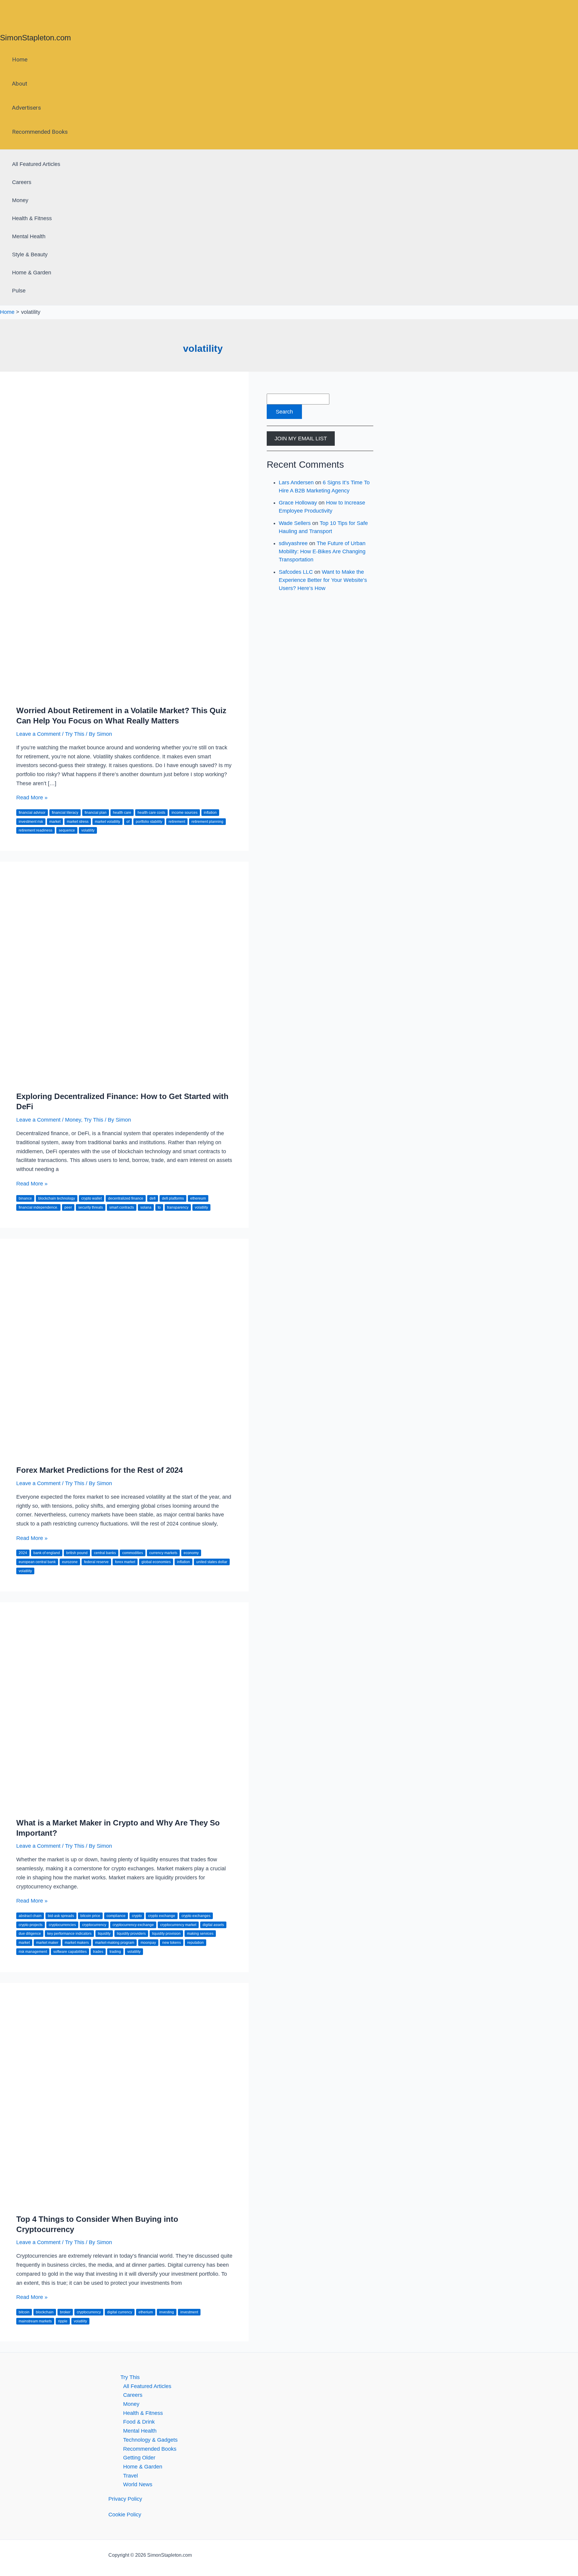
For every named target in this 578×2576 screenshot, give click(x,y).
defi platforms (173, 1198)
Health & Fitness (32, 218)
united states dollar (212, 1562)
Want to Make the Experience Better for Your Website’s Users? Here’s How (323, 580)
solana (146, 1207)
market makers (77, 1943)
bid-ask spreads (61, 1916)
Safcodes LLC (296, 572)
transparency (178, 1207)
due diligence (30, 1934)
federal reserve (96, 1562)
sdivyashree (293, 543)
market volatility (107, 822)
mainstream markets (35, 2321)
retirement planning (207, 822)
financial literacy (65, 813)
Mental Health (29, 236)
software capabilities (70, 1952)
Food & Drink (139, 2422)
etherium (146, 2312)
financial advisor (32, 813)
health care (122, 813)
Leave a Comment (38, 734)
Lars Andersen (296, 482)
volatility (88, 830)
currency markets (163, 1553)
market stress (78, 822)
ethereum (198, 1198)
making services (200, 1934)
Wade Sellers (295, 523)
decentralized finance (126, 1198)
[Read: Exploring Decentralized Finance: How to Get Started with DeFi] (124, 1080)
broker (65, 2312)
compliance (116, 1916)
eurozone (70, 1562)
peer (68, 1207)
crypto (137, 1916)
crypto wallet (92, 1198)
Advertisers (26, 108)
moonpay (148, 1943)
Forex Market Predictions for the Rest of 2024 (99, 1470)
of (128, 822)
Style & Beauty (30, 254)
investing (167, 2312)
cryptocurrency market (178, 1925)
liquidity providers (131, 1934)
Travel (131, 2476)
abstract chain (30, 1916)
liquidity (104, 1934)
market (55, 822)
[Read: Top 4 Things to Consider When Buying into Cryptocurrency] (124, 2203)
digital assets (213, 1925)
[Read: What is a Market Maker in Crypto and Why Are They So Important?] (124, 1807)
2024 (23, 1553)
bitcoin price (90, 1916)
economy (191, 1553)
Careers (22, 182)
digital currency (120, 2312)
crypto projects (31, 1925)
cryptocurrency (94, 1925)
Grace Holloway (298, 503)
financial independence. (38, 1207)
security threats (91, 1207)
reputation (196, 1943)
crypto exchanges (196, 1916)
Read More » (32, 798)
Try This (75, 734)
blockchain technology (57, 1198)
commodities (133, 1553)
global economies (156, 1562)
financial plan (96, 813)
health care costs (151, 813)
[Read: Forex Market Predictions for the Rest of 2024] (124, 1454)
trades (98, 1952)
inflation (210, 813)
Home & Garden (32, 273)
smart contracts (122, 1207)
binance (25, 1198)
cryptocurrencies (62, 1925)
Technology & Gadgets (150, 2440)
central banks (105, 1553)
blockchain (45, 2312)
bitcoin (24, 2312)
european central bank (37, 1562)
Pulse (19, 291)
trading (115, 1952)
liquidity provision (166, 1934)
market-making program (115, 1943)
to (159, 1207)
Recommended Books (40, 132)
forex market (125, 1562)
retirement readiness (36, 830)
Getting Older (139, 2458)
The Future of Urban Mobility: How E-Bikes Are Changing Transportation (322, 551)
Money (20, 200)
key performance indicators (69, 1934)
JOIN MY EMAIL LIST (301, 439)
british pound (77, 1553)
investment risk (31, 822)
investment (189, 2312)
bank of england (47, 1553)
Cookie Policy (125, 2515)
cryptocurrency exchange (133, 1925)
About (20, 84)
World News (138, 2484)
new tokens (172, 1943)
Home (20, 59)
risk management (33, 1952)
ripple (63, 2321)
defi (153, 1198)
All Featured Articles (36, 164)
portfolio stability (149, 822)
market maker (47, 1943)
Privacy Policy (125, 2499)
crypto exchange (162, 1916)
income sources (185, 813)
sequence (67, 830)
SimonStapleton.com (36, 38)
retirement (177, 822)
